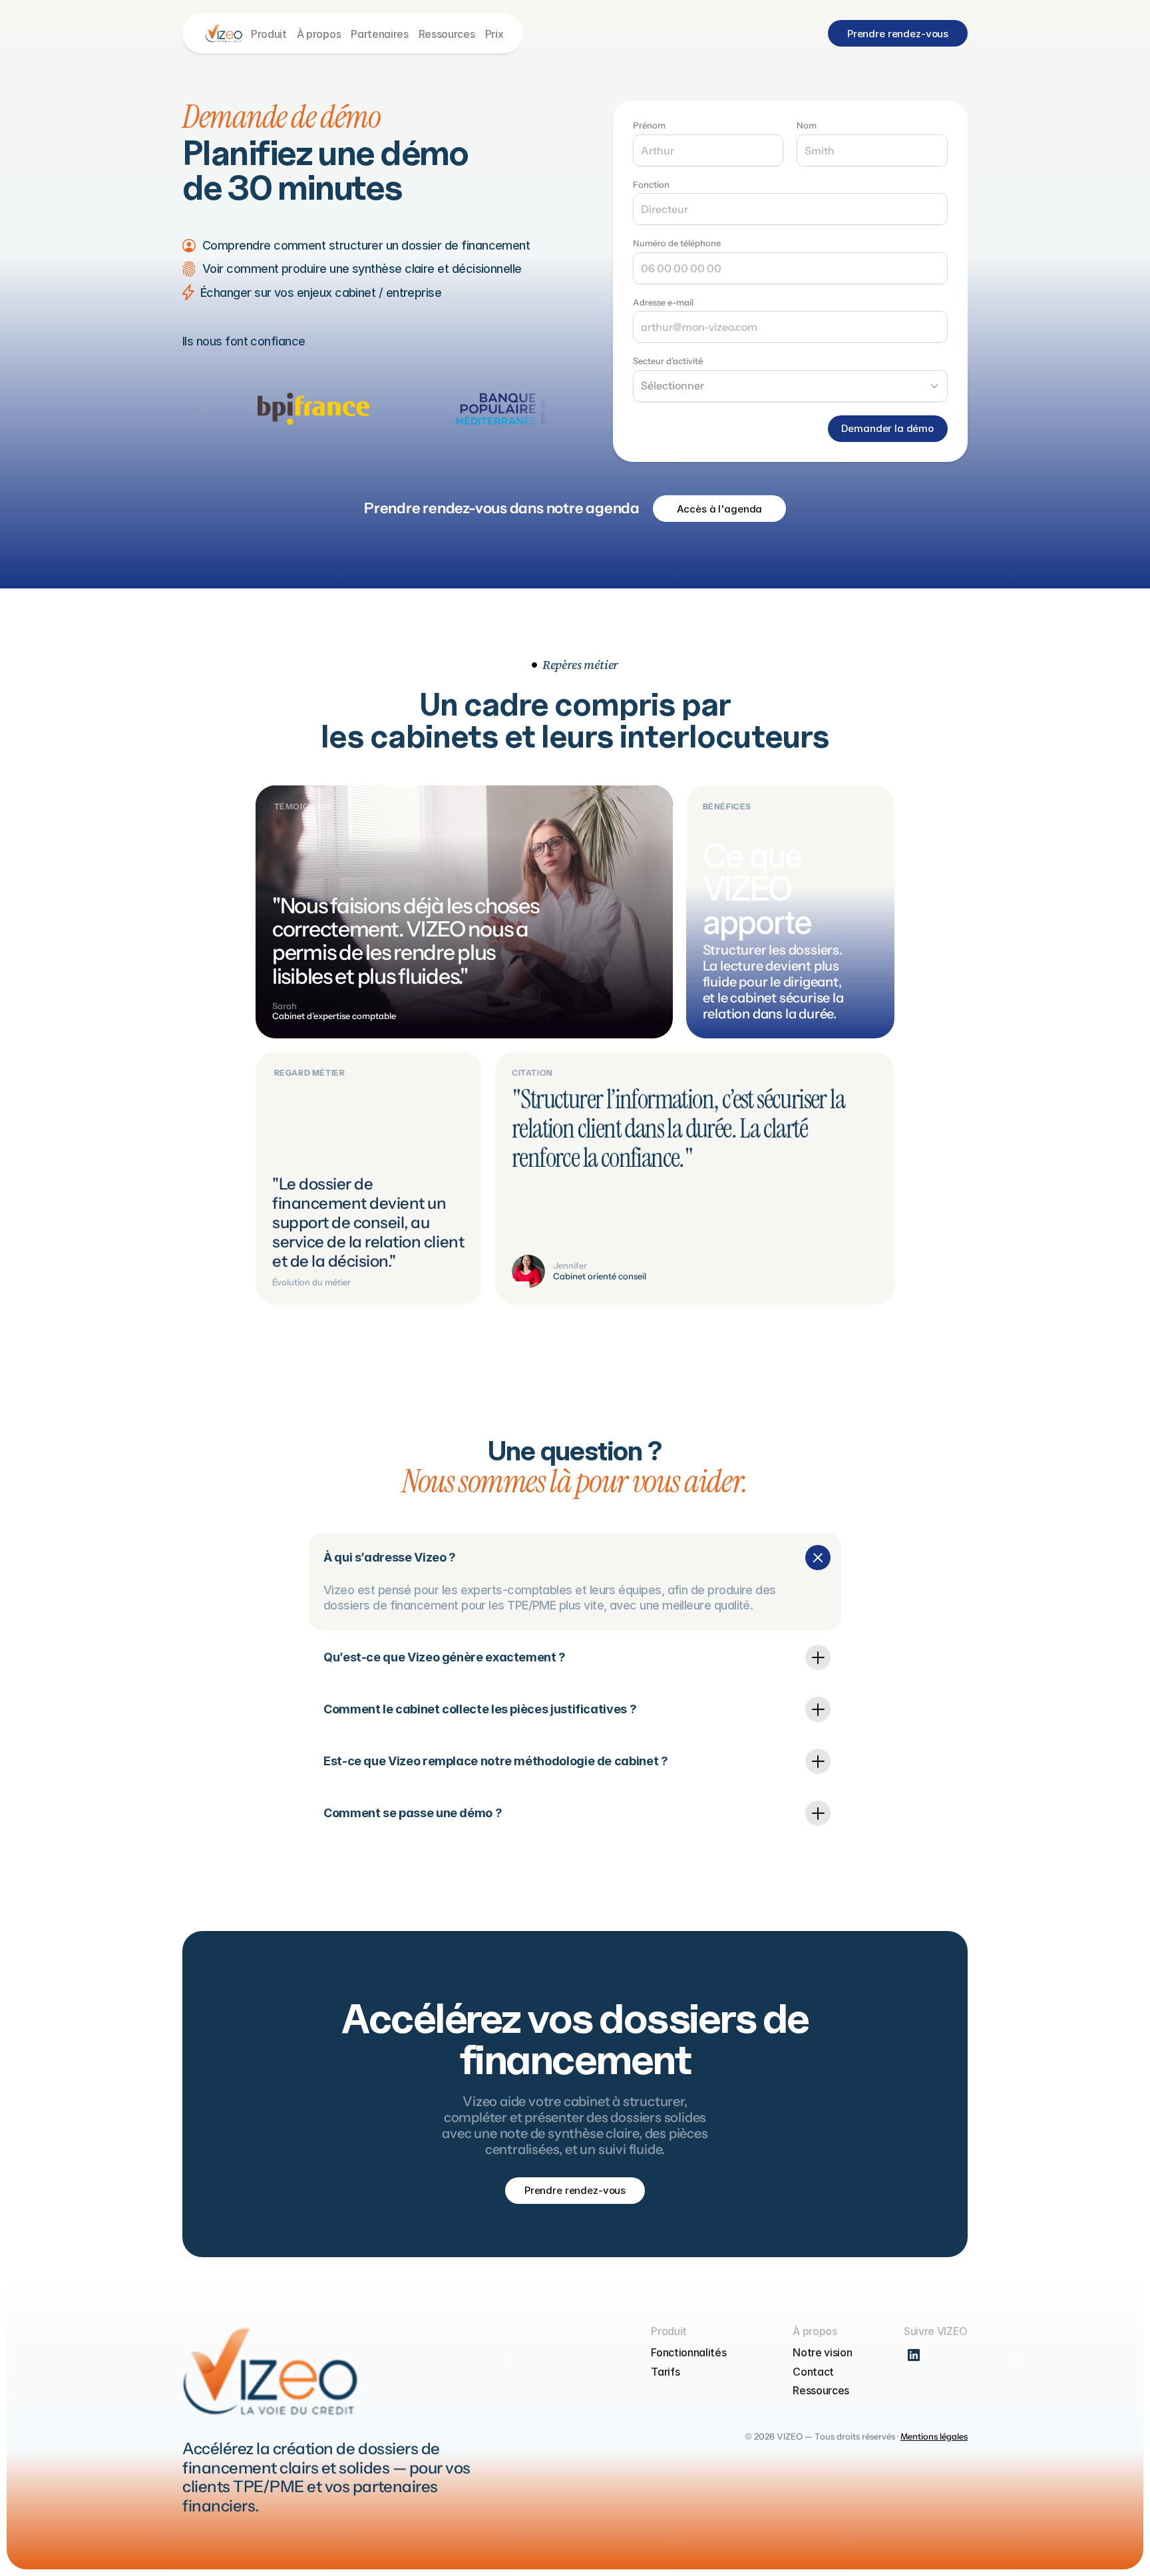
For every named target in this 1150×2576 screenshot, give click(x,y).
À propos (319, 34)
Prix (494, 34)
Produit (269, 34)
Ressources (447, 34)
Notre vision (822, 2352)
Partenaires (379, 34)
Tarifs (665, 2372)
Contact (813, 2372)
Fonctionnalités (688, 2352)
